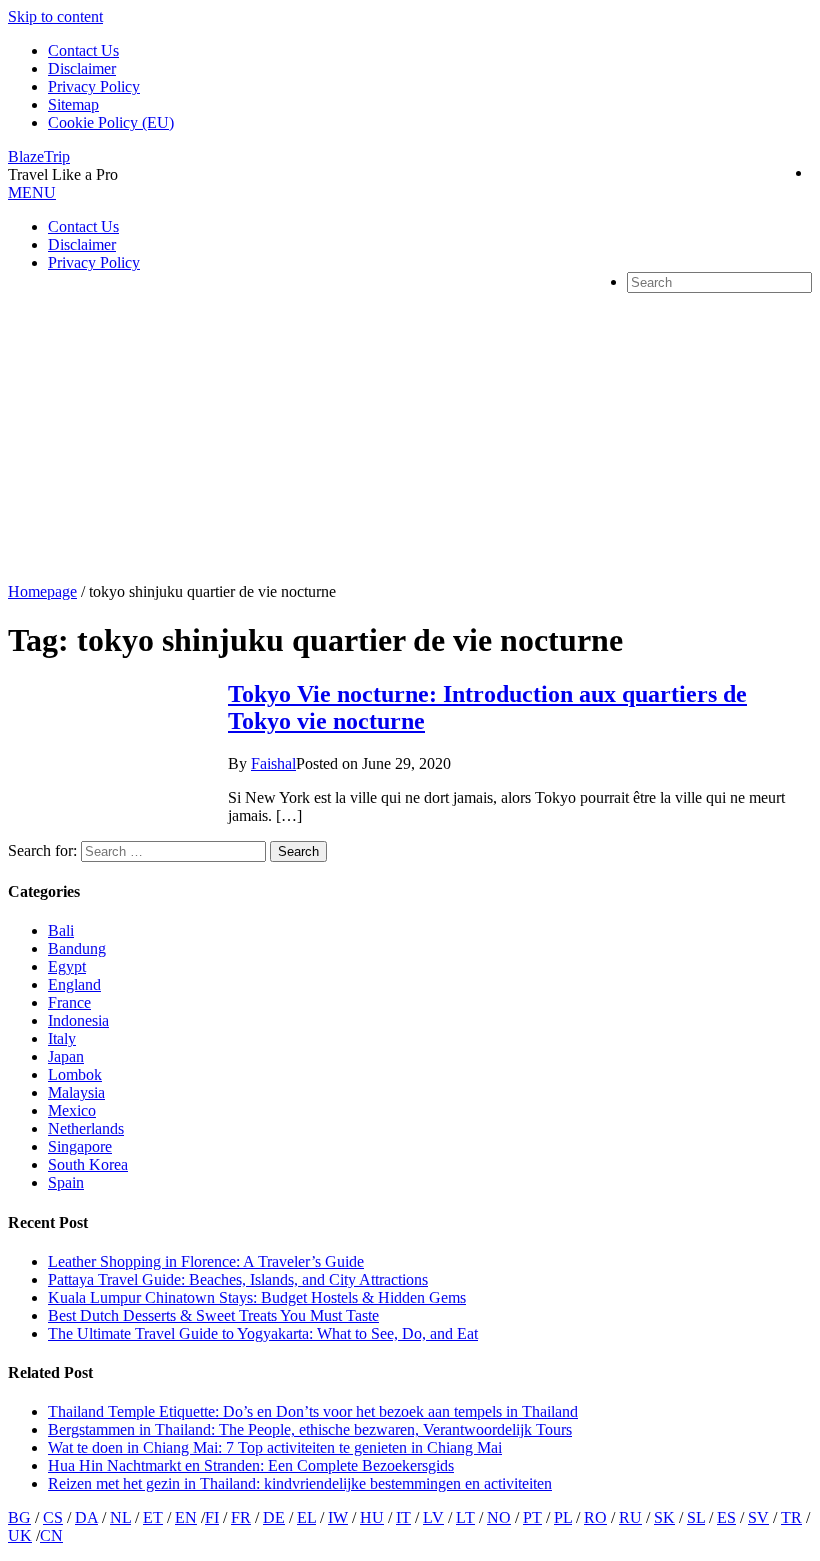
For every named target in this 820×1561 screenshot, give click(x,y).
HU (372, 1517)
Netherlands (86, 1128)
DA (86, 1517)
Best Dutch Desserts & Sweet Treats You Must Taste (213, 1315)
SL (696, 1517)
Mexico (72, 1110)
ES (726, 1517)
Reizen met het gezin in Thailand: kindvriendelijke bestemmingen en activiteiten (300, 1483)
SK (664, 1517)
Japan (66, 1056)
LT (465, 1517)
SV (758, 1517)
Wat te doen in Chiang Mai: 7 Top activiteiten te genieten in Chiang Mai (275, 1447)
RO (595, 1517)
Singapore (80, 1146)
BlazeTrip (39, 156)
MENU (32, 192)
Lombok (75, 1074)
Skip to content (55, 16)
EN (186, 1517)
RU (630, 1517)
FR (241, 1517)
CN (51, 1535)
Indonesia (78, 1020)
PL (563, 1517)
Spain (66, 1182)
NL (120, 1517)
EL (306, 1517)
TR (791, 1517)
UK (20, 1535)
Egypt (67, 966)
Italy (62, 1038)
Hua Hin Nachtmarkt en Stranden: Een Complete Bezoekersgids (251, 1465)
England (74, 984)
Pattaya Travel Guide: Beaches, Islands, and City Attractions (238, 1279)
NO (499, 1517)
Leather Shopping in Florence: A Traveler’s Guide (206, 1261)
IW (338, 1517)
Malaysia (76, 1092)
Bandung (77, 948)
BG (19, 1517)
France (69, 1002)
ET (153, 1517)
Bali (61, 930)
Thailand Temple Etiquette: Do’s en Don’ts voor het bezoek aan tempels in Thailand (313, 1411)
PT (532, 1517)
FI (212, 1517)
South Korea (88, 1164)
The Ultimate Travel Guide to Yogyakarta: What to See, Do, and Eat (263, 1333)
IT (403, 1517)
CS (53, 1517)
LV (433, 1517)
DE (274, 1517)
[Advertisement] (410, 433)
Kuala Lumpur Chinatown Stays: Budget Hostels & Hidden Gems (257, 1297)
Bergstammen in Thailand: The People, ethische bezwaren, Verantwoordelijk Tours (310, 1429)
